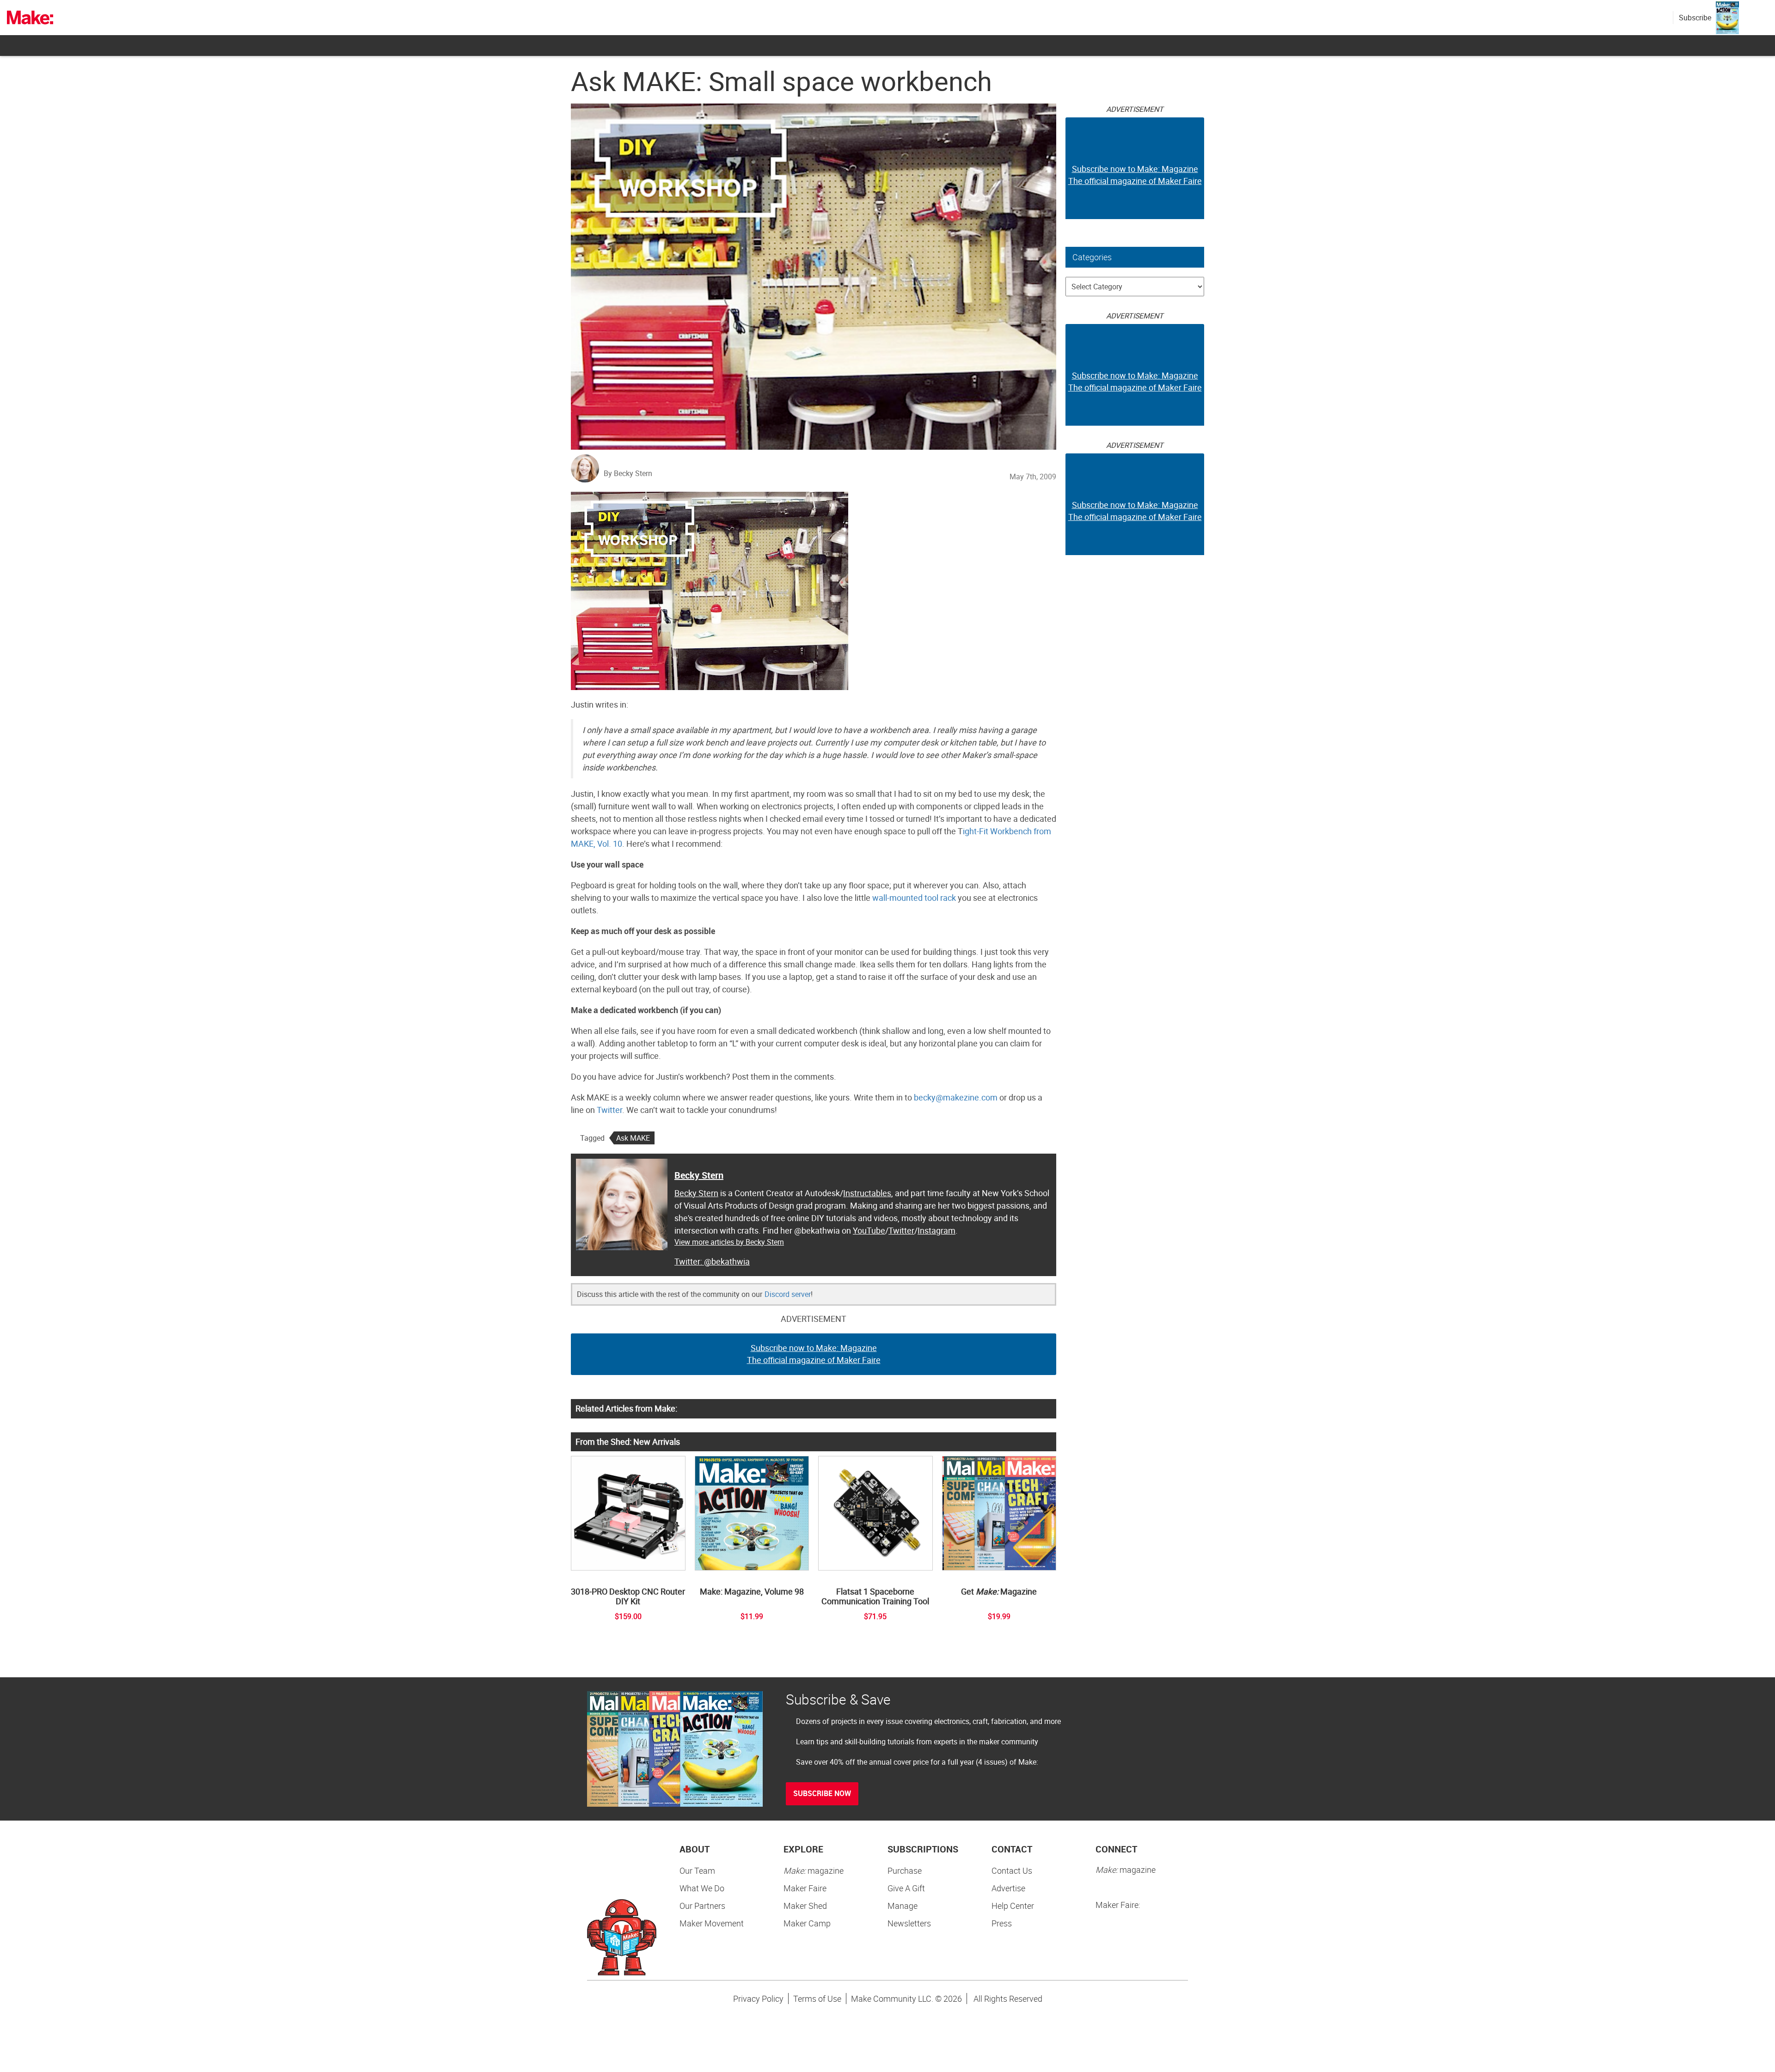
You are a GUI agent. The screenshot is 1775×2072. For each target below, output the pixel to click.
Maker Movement (712, 1923)
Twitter (609, 1110)
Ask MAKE (633, 1138)
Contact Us (1012, 1870)
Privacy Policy (758, 1999)
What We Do (702, 1888)
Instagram (936, 1230)
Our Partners (702, 1906)
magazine (814, 1870)
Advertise (1008, 1888)
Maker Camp (807, 1923)
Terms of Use (817, 1999)
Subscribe (1695, 18)
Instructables (867, 1193)
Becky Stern (699, 1175)
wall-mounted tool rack (914, 898)
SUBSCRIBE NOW (822, 1793)
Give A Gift (906, 1888)
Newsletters (909, 1923)
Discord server (788, 1294)
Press (1002, 1923)
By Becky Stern (628, 473)
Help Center (1013, 1906)
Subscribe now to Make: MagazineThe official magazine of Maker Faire (814, 1354)
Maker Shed (805, 1906)
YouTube (869, 1230)
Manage (903, 1906)
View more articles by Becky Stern (729, 1242)
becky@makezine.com (956, 1097)
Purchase (905, 1870)
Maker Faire (805, 1888)
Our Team (697, 1870)
